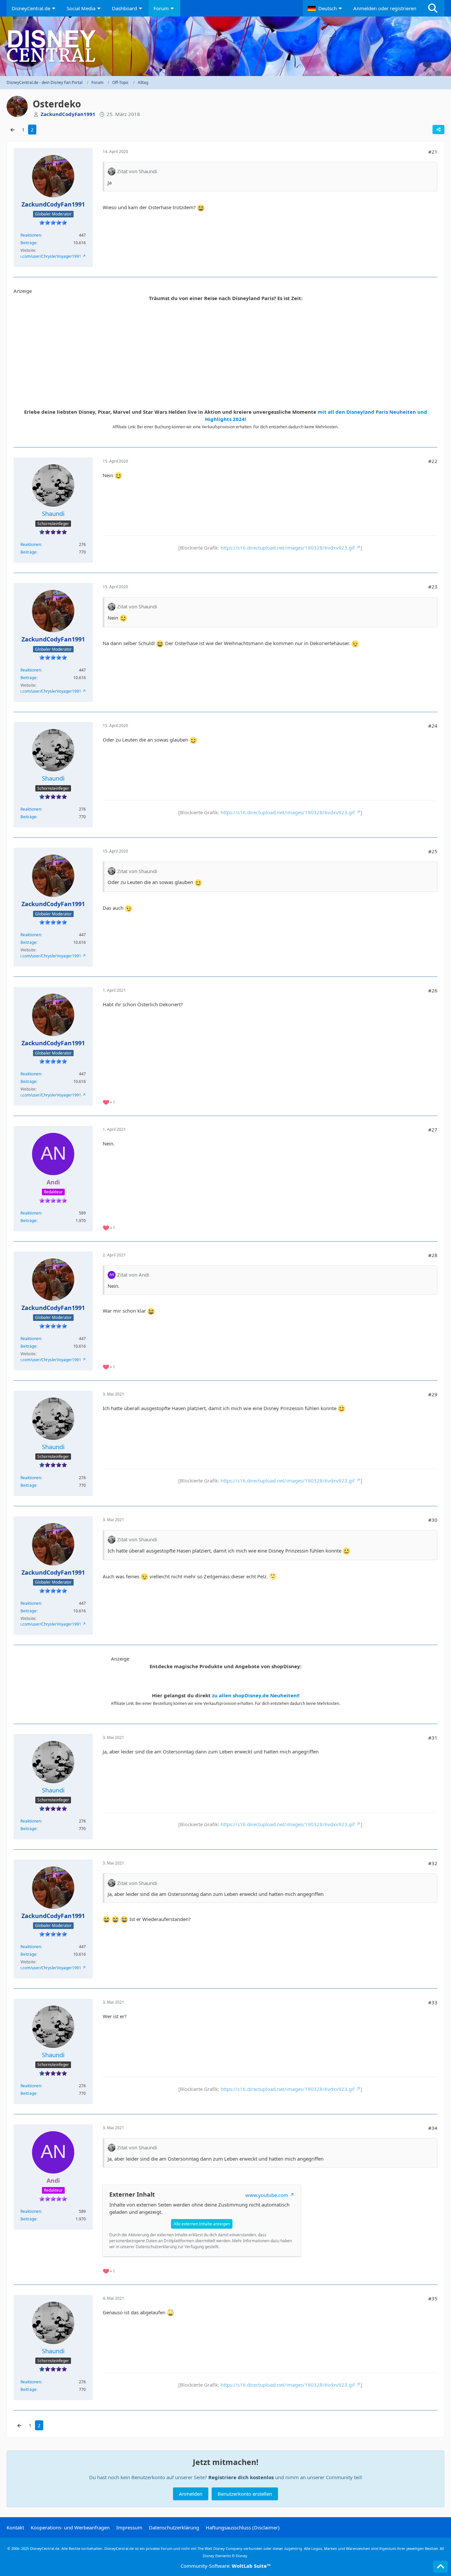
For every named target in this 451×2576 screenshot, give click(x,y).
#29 (433, 1394)
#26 (433, 990)
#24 (433, 726)
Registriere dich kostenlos (241, 2477)
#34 (433, 2128)
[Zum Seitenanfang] (440, 2567)
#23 (433, 587)
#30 (433, 1520)
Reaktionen (31, 235)
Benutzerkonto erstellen (245, 2494)
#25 (433, 851)
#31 (433, 1738)
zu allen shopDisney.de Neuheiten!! (256, 1695)
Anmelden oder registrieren (385, 8)
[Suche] (433, 8)
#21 (433, 152)
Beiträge (28, 243)
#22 (433, 461)
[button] (326, 8)
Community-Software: (226, 2566)
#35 (433, 2298)
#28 (433, 1255)
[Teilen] (438, 130)
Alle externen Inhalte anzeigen (202, 2224)
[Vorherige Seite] (13, 130)
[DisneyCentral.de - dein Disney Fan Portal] (225, 46)
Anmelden (191, 2494)
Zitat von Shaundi (137, 171)
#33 (433, 2002)
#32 (433, 1863)
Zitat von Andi (133, 1275)
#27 (433, 1130)
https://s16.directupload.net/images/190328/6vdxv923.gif (288, 548)
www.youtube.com (267, 2195)
